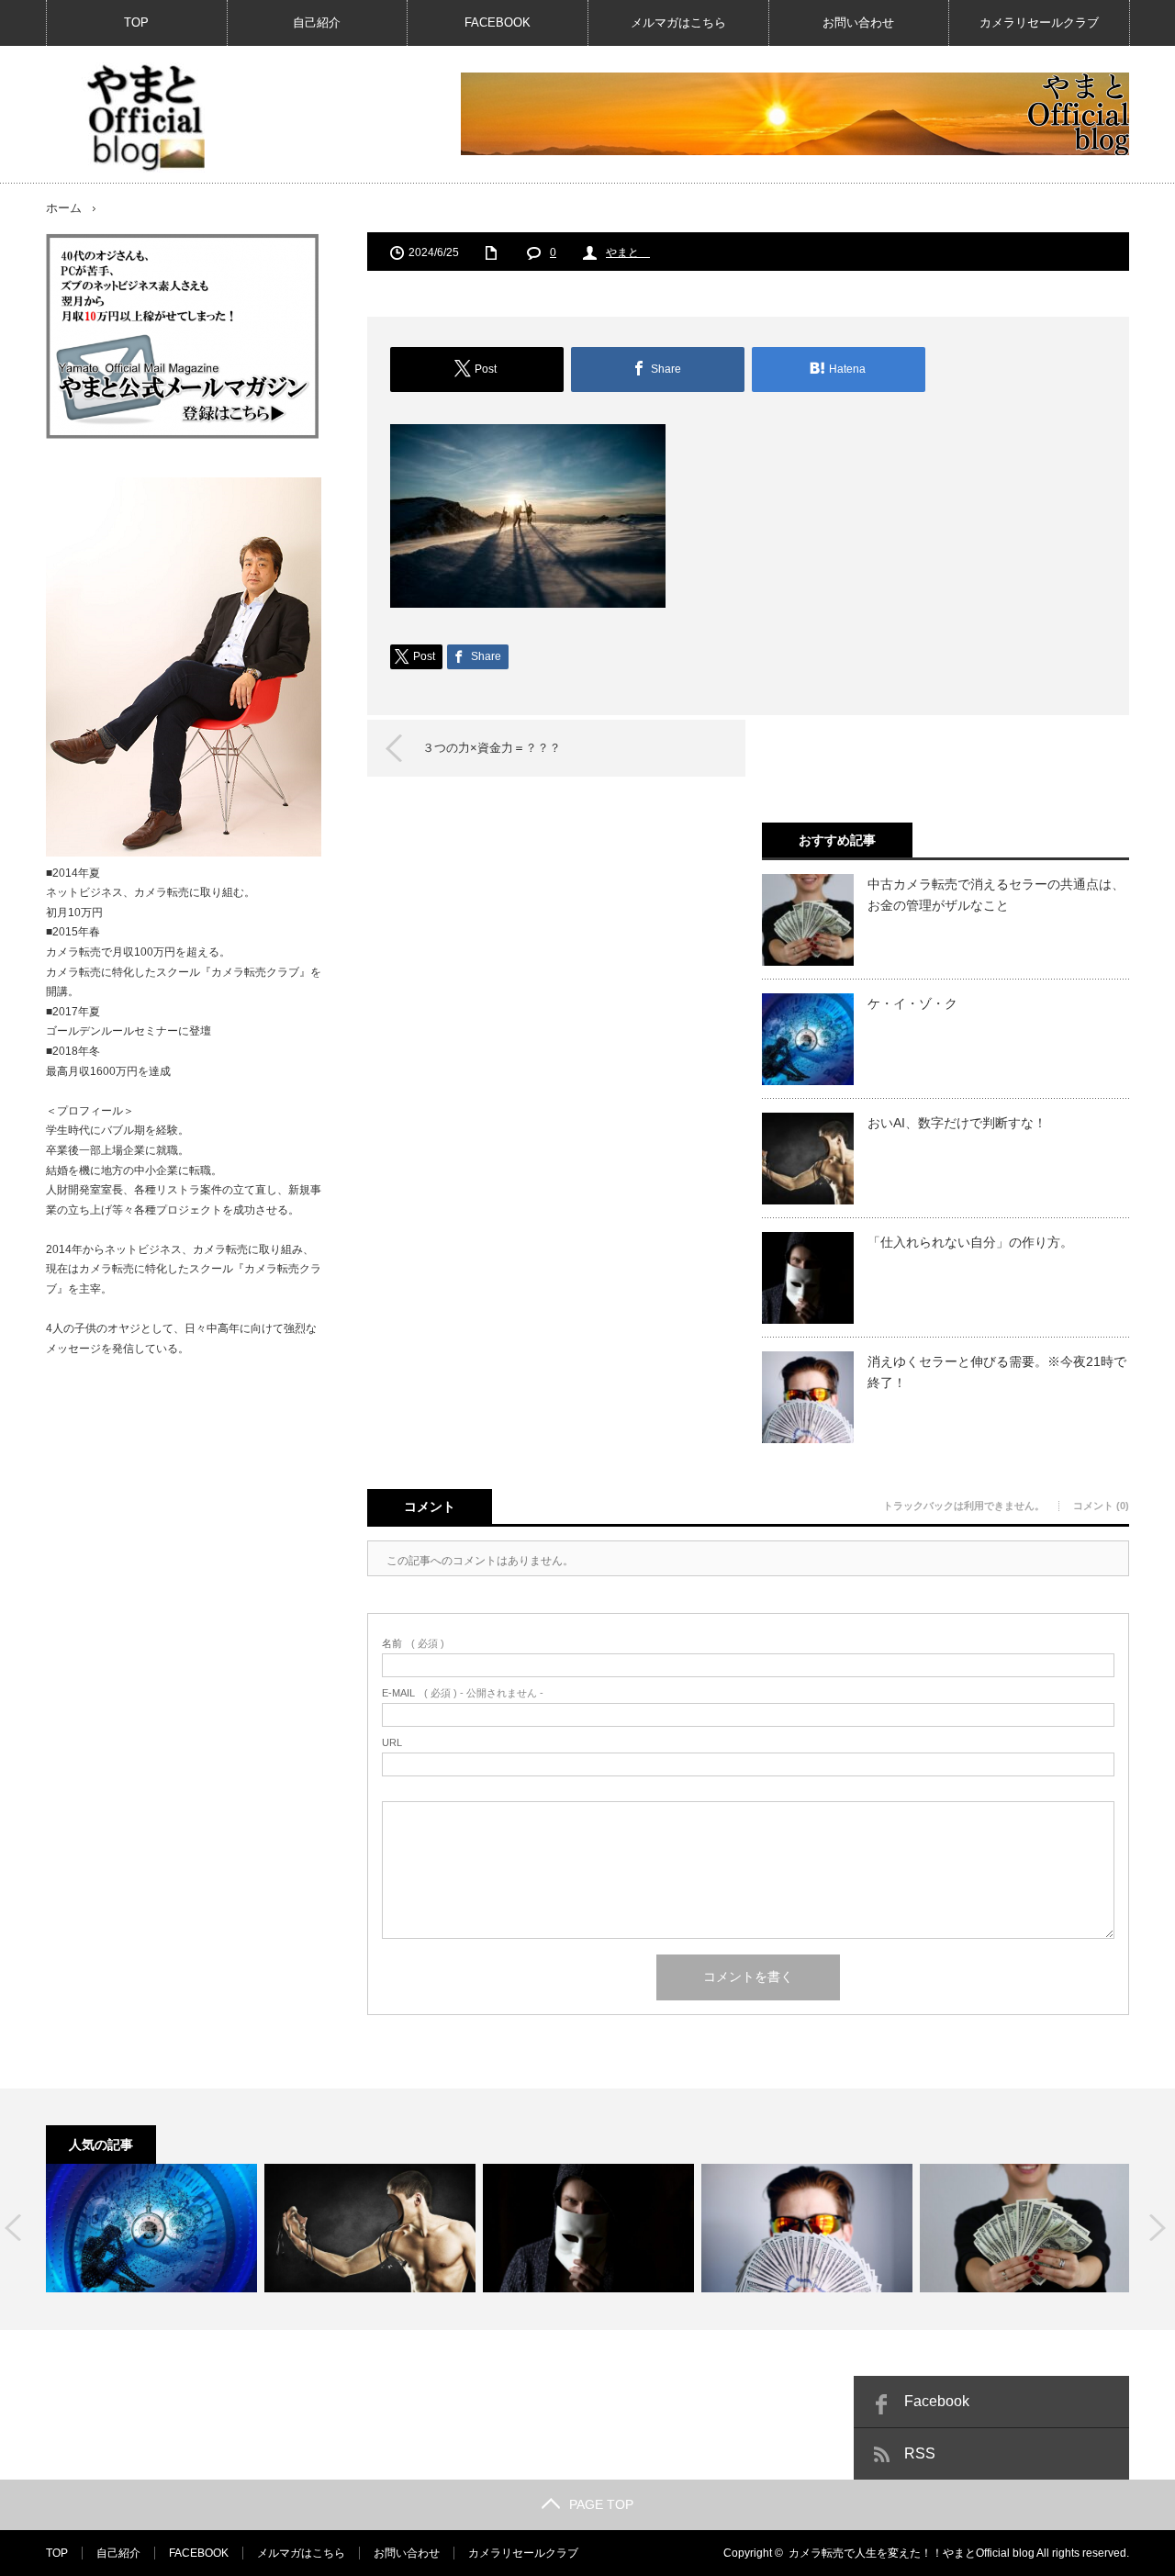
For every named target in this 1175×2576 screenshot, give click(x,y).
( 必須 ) (413, 1644)
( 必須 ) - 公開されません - (463, 1693)
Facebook (937, 2401)
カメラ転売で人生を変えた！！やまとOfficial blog (912, 2553)
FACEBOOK (498, 22)
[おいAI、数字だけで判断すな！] (370, 2228)
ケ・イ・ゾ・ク (912, 1003)
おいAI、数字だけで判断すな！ (957, 1123)
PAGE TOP (601, 2504)
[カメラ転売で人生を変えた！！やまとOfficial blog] (143, 118)
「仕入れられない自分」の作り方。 (970, 1242)
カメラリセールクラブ (1039, 22)
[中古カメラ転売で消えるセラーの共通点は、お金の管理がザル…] (1025, 2228)
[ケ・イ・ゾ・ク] (151, 2228)
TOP (136, 22)
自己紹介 (317, 22)
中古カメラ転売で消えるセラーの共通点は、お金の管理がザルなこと (996, 894)
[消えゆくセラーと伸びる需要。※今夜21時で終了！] (807, 2228)
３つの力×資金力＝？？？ (492, 748)
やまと (628, 252)
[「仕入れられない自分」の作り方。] (588, 2228)
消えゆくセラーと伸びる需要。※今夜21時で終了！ (997, 1372)
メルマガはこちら (678, 22)
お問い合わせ (858, 22)
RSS (920, 2453)
